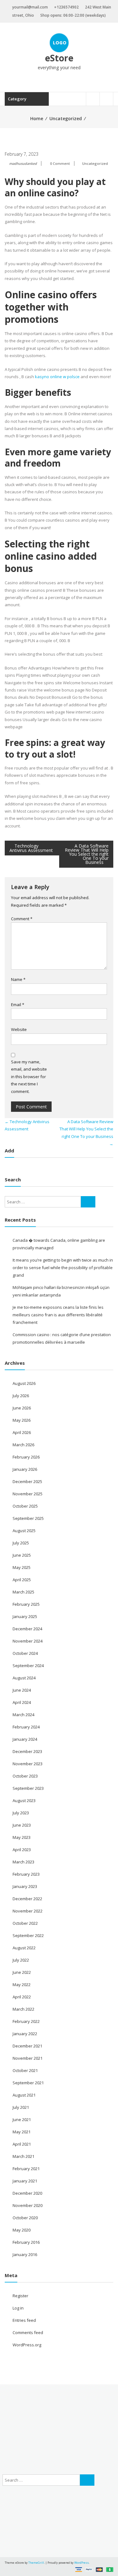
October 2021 (25, 2070)
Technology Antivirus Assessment (31, 848)
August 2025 (24, 1531)
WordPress (81, 2563)
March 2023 (23, 1862)
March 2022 (23, 2009)
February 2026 (26, 1457)
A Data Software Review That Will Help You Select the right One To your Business (87, 854)
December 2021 (27, 2046)
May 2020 (22, 2230)
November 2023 (28, 1764)
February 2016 (26, 2242)
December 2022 (27, 1899)
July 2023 (21, 1813)
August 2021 (24, 2095)
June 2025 (22, 1555)
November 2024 (28, 1641)
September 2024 (28, 1666)
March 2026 (23, 1445)
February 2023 (26, 1874)
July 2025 (21, 1543)
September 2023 (28, 1788)
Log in (18, 2308)
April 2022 (22, 1997)
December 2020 (27, 2193)
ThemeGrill (36, 2563)
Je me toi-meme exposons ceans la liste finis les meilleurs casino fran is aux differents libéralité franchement (58, 1315)
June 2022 (22, 1972)
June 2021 (22, 2120)
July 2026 (21, 1396)
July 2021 (21, 2107)
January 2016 (25, 2254)
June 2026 (22, 1408)
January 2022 (25, 2034)
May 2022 (22, 1985)
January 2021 (25, 2181)
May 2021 (22, 2132)
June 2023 (22, 1825)
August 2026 (24, 1383)
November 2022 (28, 1911)
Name (18, 979)
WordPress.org (27, 2345)
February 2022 (26, 2021)
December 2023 (27, 1751)
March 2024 (23, 1715)
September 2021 (28, 2083)
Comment (22, 919)
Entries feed (24, 2320)
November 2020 (28, 2205)
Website (19, 1029)
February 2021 (26, 2169)
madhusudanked (23, 163)
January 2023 (25, 1886)
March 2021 (23, 2156)
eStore (59, 58)
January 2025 (25, 1616)
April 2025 (22, 1580)
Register (20, 2296)
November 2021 (28, 2058)
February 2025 (26, 1604)
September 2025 (28, 1518)
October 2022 (25, 1923)
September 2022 (28, 1935)
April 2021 (22, 2144)
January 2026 (25, 1469)
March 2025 (23, 1592)
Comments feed (28, 2332)
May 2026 (22, 1420)
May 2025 (22, 1567)
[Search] (88, 1202)
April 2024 (22, 1702)
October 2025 (25, 1506)
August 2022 (24, 1948)
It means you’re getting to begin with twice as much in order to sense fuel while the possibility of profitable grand (63, 1268)
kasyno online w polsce (57, 377)
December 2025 (27, 1481)
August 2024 (24, 1678)
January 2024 (25, 1739)
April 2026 (22, 1432)
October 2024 (25, 1653)
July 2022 (21, 1960)
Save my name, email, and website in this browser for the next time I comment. (29, 1077)
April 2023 (22, 1850)
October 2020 (25, 2218)
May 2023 (22, 1837)
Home (37, 118)
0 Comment (60, 163)
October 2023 (25, 1776)
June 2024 (22, 1690)
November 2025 (28, 1494)
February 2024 (26, 1727)
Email (18, 1005)
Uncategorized (66, 118)
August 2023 (24, 1800)
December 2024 (27, 1629)
